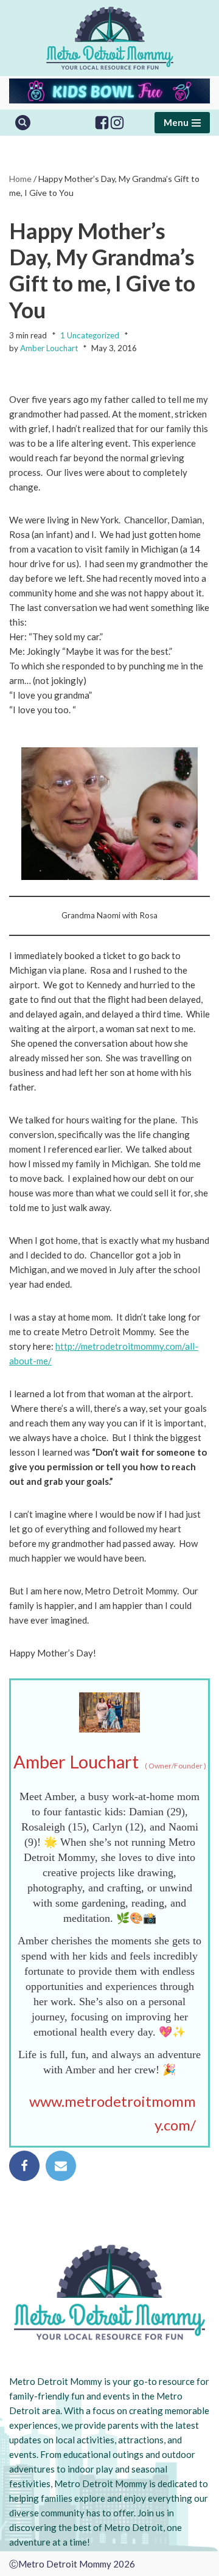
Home (20, 179)
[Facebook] (102, 123)
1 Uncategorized (90, 335)
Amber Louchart (49, 348)
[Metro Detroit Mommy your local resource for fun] (110, 38)
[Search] (23, 123)
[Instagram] (117, 123)
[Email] (61, 2166)
